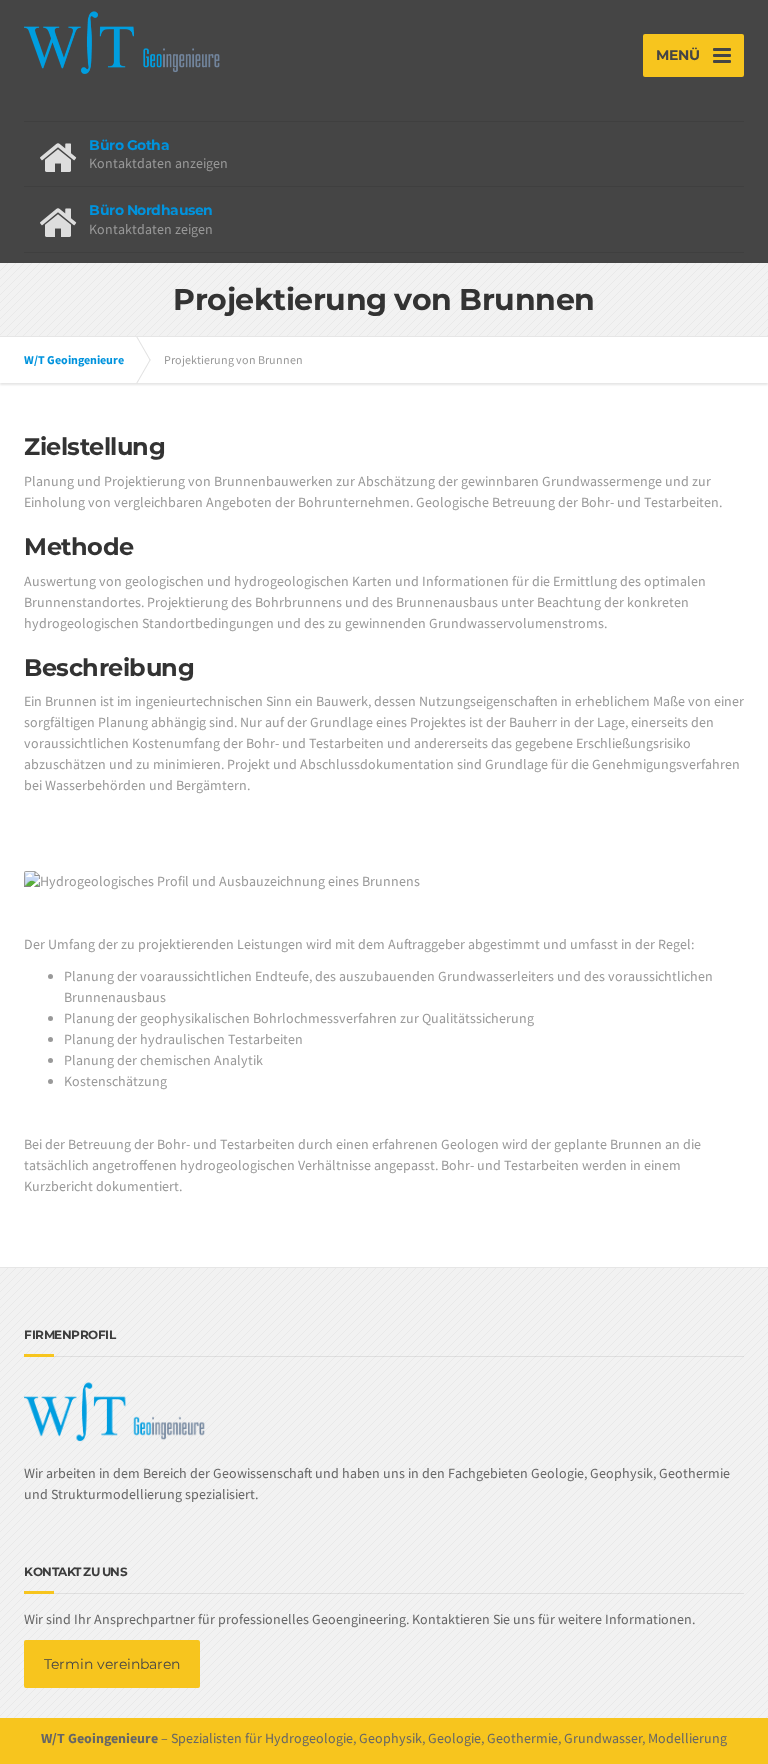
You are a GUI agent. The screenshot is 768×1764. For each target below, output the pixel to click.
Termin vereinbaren (112, 1664)
